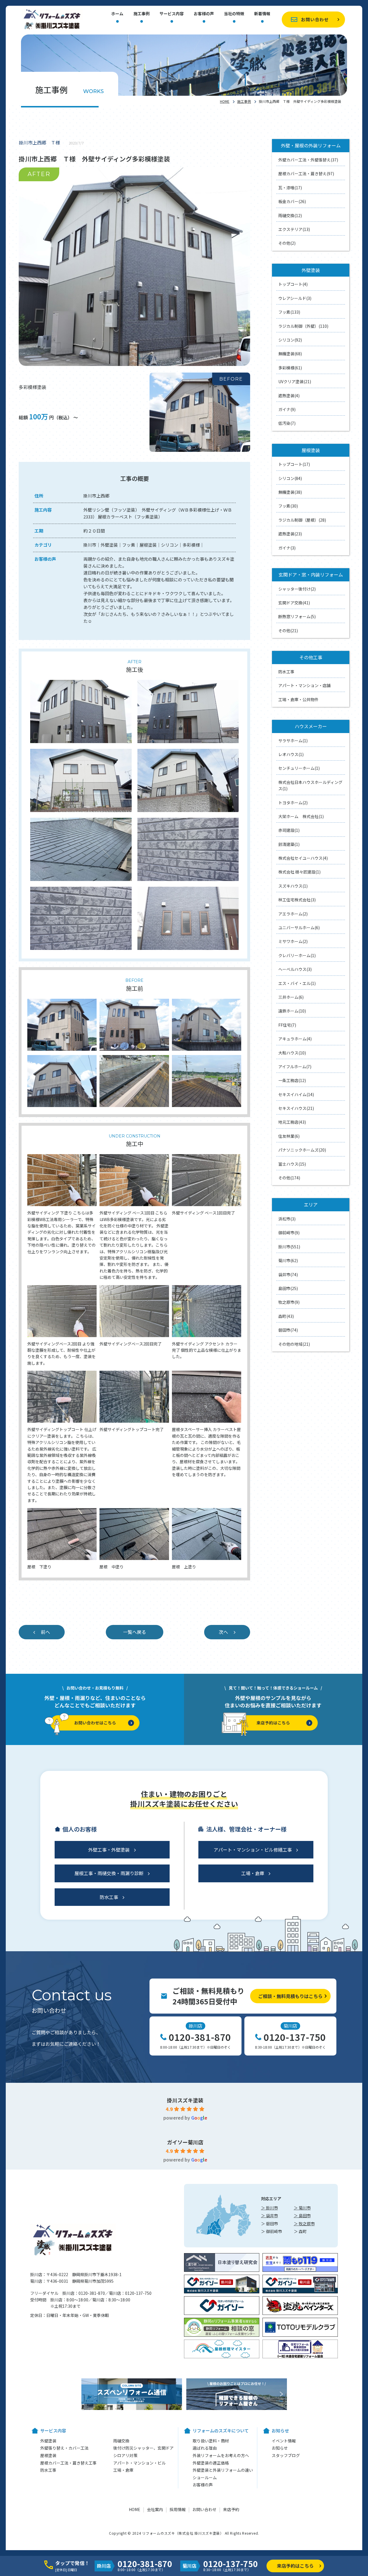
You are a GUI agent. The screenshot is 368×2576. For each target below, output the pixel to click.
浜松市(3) (287, 1219)
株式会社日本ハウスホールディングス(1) (310, 785)
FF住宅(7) (287, 1025)
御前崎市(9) (289, 1233)
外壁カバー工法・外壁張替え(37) (308, 160)
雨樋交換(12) (290, 215)
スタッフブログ (286, 2455)
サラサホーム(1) (293, 741)
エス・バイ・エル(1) (297, 983)
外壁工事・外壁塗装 (109, 1850)
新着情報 (262, 14)
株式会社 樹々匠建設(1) (299, 872)
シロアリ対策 (125, 2455)
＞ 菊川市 (302, 2208)
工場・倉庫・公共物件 (298, 699)
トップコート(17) (294, 464)
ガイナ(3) (287, 548)
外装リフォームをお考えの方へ (221, 2455)
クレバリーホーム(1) (297, 955)
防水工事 (286, 672)
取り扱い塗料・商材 (211, 2441)
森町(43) (286, 1316)
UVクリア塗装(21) (295, 381)
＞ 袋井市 (270, 2216)
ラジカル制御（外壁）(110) (303, 326)
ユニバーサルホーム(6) (299, 928)
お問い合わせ (315, 19)
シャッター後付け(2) (297, 589)
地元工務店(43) (292, 1122)
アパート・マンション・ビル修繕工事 (253, 1850)
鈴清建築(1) (289, 844)
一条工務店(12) (292, 1080)
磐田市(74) (288, 1330)
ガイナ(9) (287, 409)
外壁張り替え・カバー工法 (64, 2448)
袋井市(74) (288, 1274)
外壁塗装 (48, 2441)
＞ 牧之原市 (304, 2224)
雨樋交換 (121, 2441)
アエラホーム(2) (293, 914)
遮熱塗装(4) (289, 396)
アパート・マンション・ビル (139, 2463)
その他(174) (289, 1178)
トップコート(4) (293, 284)
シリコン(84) (290, 478)
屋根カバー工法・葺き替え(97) (306, 173)
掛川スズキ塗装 (185, 2100)
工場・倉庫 (253, 1873)
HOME (225, 101)
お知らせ (280, 2448)
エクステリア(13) (294, 229)
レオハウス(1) (291, 754)
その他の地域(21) (294, 1344)
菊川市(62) (288, 1260)
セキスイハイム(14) (296, 1094)
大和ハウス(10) (292, 1053)
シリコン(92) (290, 340)
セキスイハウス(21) (296, 1108)
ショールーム (205, 2477)
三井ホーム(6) (291, 997)
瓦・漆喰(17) (290, 188)
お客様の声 (204, 14)
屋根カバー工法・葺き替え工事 (68, 2463)
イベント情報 (284, 2441)
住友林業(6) (289, 1136)
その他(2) (287, 243)
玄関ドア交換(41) (294, 603)
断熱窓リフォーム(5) (297, 616)
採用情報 (178, 2509)
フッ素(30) (288, 506)
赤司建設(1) (289, 830)
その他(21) (288, 630)
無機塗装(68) (290, 354)
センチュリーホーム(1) (299, 768)
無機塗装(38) (290, 492)
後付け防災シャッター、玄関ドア (143, 2448)
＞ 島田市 (302, 2216)
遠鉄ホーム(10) (292, 1011)
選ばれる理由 (205, 2448)
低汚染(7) (287, 423)
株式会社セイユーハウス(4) (303, 858)
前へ (45, 1632)
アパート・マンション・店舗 (304, 685)
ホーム (117, 14)
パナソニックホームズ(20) (302, 1150)
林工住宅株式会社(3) (297, 900)
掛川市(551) (289, 1247)
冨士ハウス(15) (292, 1164)
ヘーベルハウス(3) (295, 969)
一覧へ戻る (135, 1632)
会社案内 (155, 2509)
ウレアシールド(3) (295, 298)
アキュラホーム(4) (295, 1039)
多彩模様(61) (290, 368)
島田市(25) (288, 1288)
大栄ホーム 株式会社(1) (301, 816)
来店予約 (231, 2509)
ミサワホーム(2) (293, 941)
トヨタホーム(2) (293, 803)
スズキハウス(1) (293, 886)
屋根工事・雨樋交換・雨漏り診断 (109, 1873)
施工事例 (141, 14)
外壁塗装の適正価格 (211, 2463)
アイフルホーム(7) (295, 1067)
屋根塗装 (48, 2455)
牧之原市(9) (289, 1302)
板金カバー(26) (292, 201)
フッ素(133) (289, 312)
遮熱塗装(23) (290, 534)
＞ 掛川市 (270, 2208)
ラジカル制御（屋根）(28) (302, 520)
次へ (223, 1632)
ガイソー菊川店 (185, 2142)
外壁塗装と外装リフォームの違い (223, 2470)
